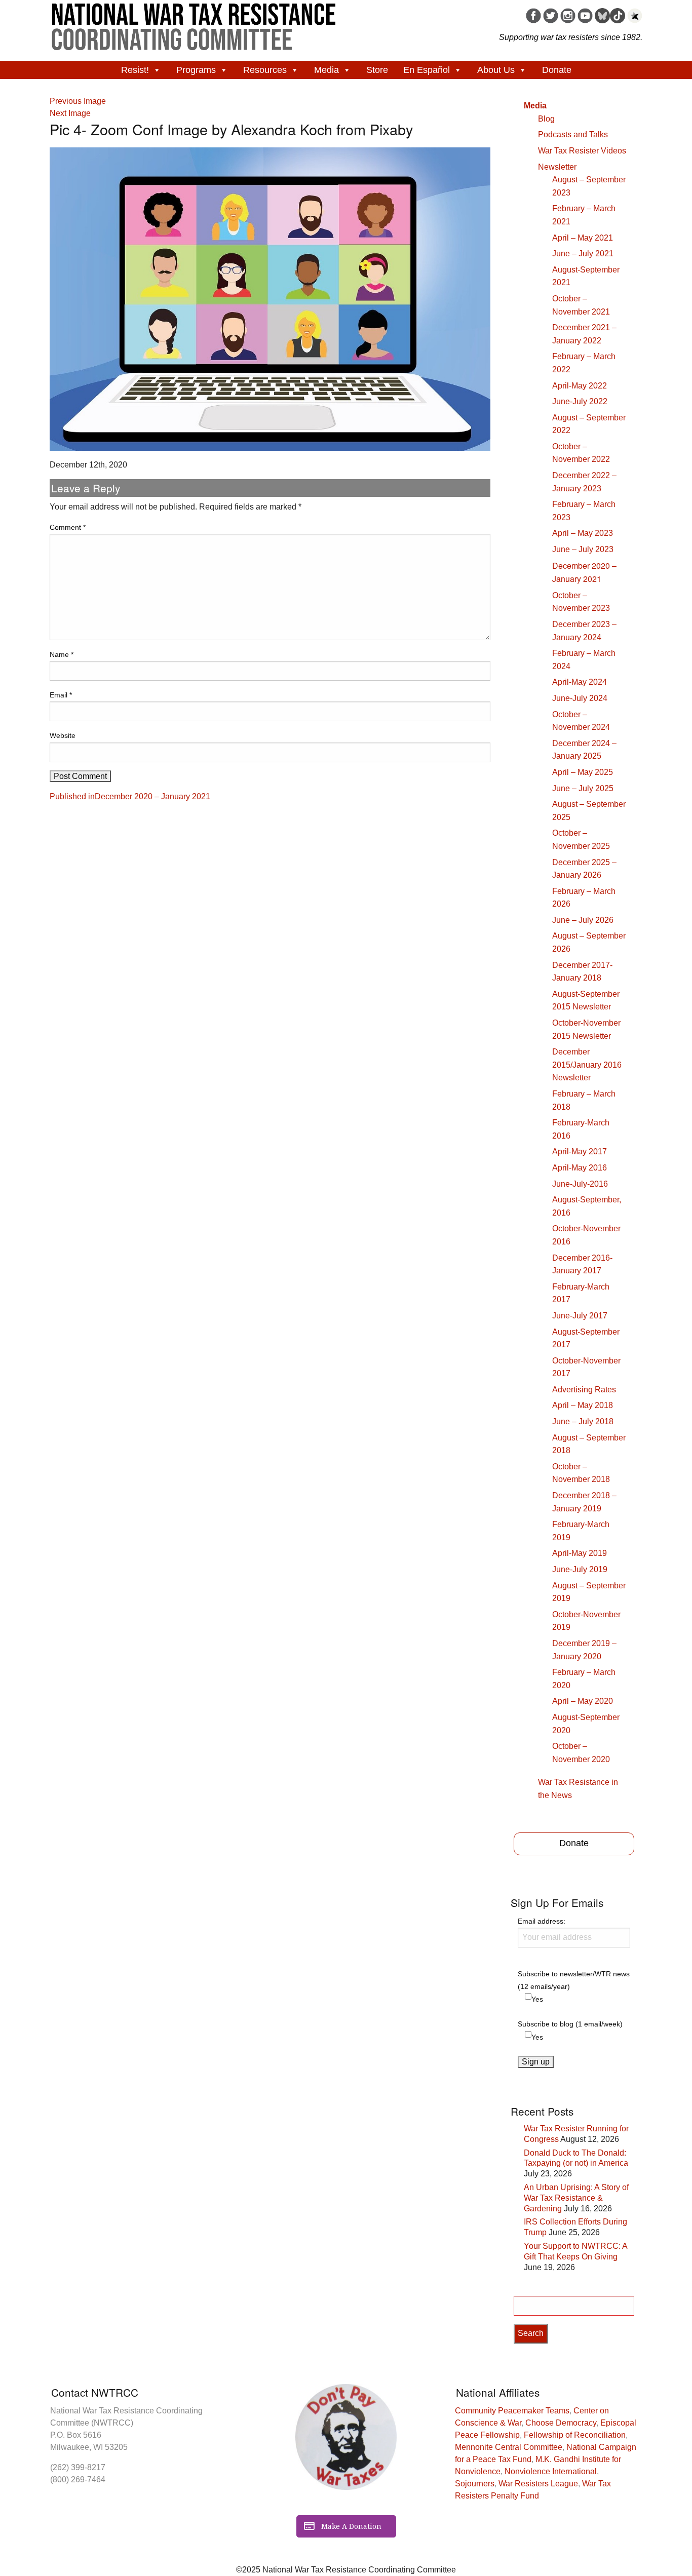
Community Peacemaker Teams (512, 2411)
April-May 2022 (580, 386)
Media (326, 70)
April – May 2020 (583, 1701)
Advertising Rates (584, 1390)
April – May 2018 (583, 1405)
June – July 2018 (583, 1421)
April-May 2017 (580, 1152)
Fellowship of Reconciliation (575, 2435)
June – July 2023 (583, 549)
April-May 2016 (580, 1168)
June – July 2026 (583, 920)
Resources (265, 70)
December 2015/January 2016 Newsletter (587, 1065)
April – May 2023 (583, 533)
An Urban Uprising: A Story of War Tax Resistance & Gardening (576, 2198)
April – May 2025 (583, 772)
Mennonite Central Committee (509, 2447)
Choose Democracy (561, 2423)
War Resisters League (538, 2484)
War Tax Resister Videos (582, 151)
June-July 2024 (580, 698)
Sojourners (475, 2484)
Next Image (70, 113)
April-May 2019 (580, 1553)
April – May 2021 (583, 238)
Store (377, 70)
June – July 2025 (583, 788)
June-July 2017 (580, 1316)
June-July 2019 (580, 1569)
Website (63, 735)
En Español (427, 70)
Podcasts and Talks (573, 134)
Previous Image (78, 101)
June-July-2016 (580, 1184)
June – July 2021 (583, 253)
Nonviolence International (551, 2471)
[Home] (194, 23)
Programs (196, 70)
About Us (496, 70)
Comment (68, 527)
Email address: (542, 1921)
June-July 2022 (580, 401)
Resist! (135, 70)
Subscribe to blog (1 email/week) (570, 2024)
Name (62, 654)
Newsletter (557, 167)
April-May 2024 (580, 682)
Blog (546, 119)
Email (61, 695)
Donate (557, 70)
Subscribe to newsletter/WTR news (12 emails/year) (574, 1980)
